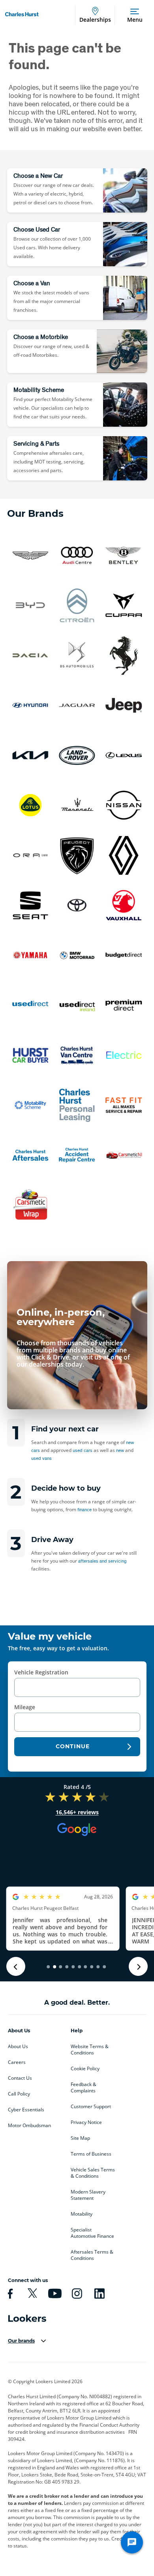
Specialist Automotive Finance (92, 2233)
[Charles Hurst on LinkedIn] (98, 2294)
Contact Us (20, 2078)
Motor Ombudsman (29, 2126)
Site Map (80, 2138)
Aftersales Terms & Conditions (92, 2255)
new (120, 1450)
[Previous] (16, 1966)
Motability (82, 2214)
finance (85, 1509)
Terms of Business (91, 2154)
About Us (18, 2047)
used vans (41, 1458)
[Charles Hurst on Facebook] (9, 2294)
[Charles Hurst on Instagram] (76, 2294)
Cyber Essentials (26, 2110)
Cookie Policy (85, 2069)
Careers (17, 2062)
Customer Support (91, 2107)
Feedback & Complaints (84, 2088)
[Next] (138, 1966)
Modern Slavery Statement (88, 2195)
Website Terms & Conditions (90, 2050)
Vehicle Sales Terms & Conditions (93, 2173)
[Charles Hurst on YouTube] (54, 2294)
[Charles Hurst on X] (31, 2294)
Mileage (25, 1707)
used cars (83, 1450)
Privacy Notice (86, 2122)
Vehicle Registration (41, 1672)
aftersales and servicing (102, 1561)
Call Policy (19, 2094)
